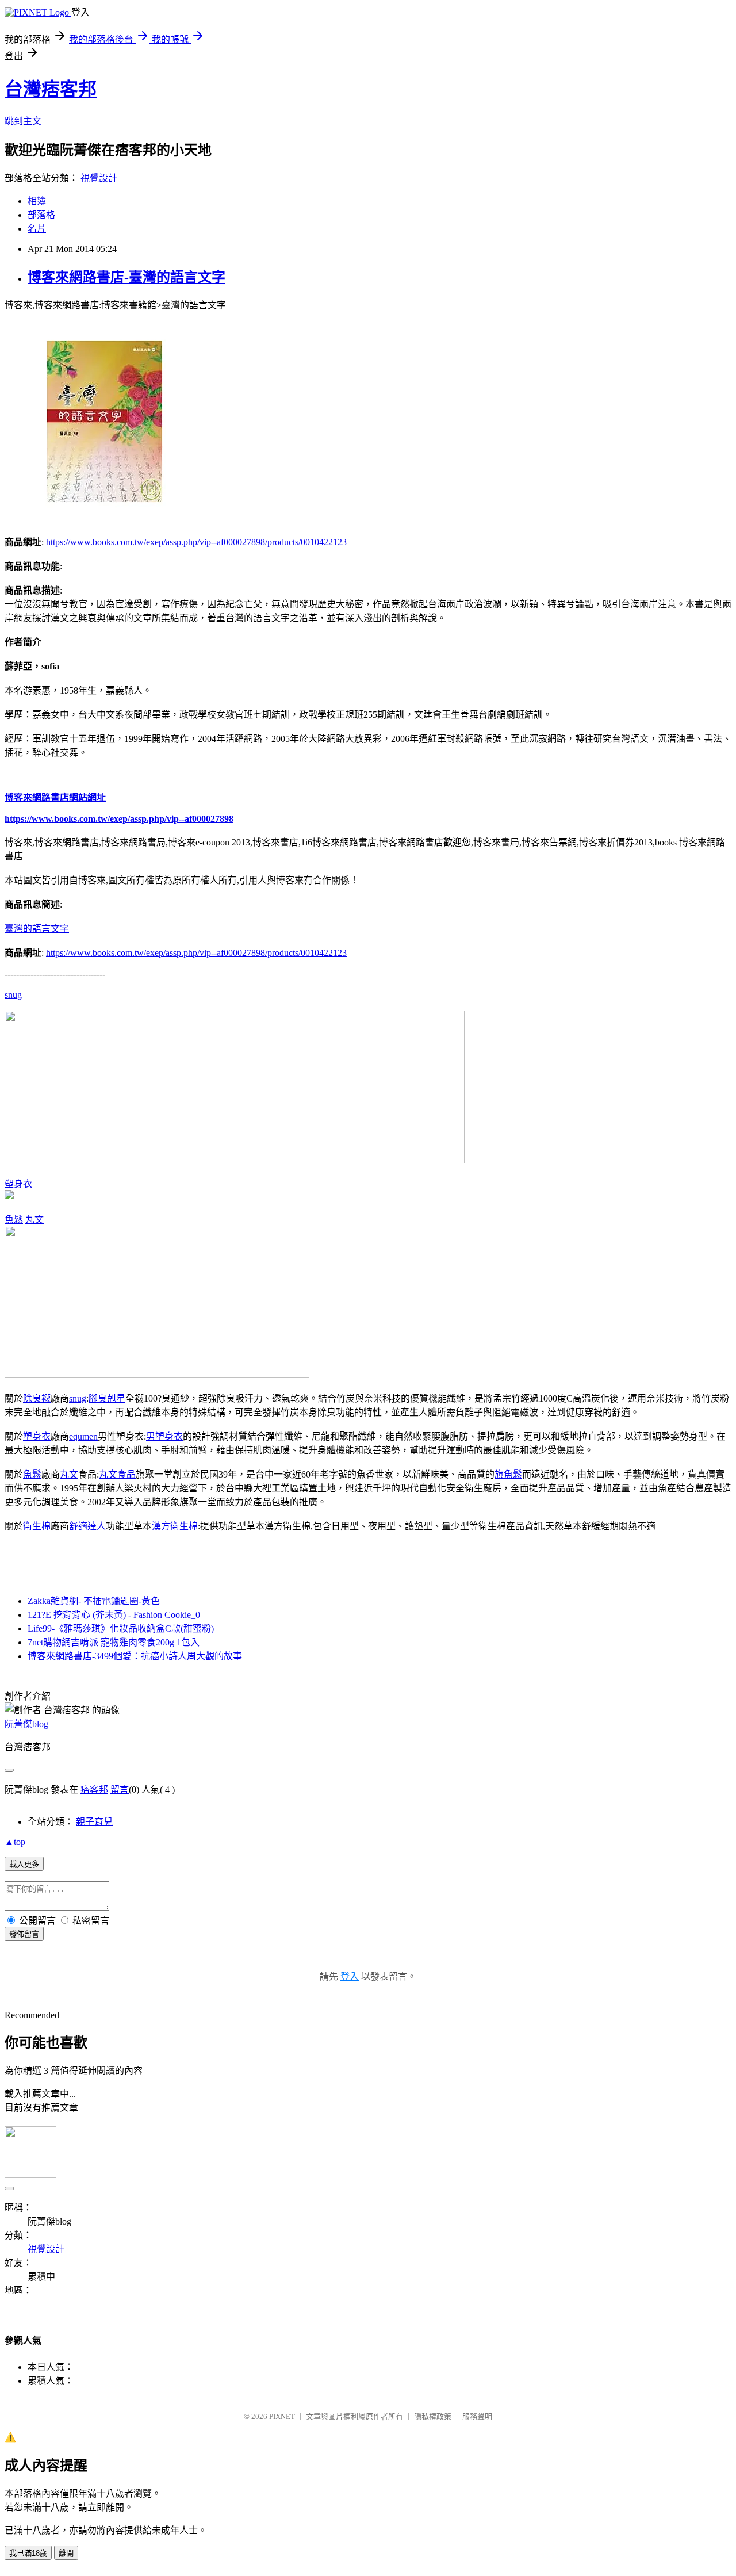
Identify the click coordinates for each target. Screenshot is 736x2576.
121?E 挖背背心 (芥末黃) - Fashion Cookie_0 (114, 1615)
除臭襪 (37, 1398)
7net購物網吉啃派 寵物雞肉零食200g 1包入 (114, 1642)
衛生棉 (37, 1526)
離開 (66, 2553)
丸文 (34, 1220)
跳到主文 (23, 121)
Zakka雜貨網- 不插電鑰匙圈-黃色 (94, 1601)
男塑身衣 (164, 1436)
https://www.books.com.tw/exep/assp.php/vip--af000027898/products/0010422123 (196, 542)
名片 (37, 229)
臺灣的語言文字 (37, 929)
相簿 (37, 201)
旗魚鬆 (508, 1474)
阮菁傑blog (26, 1724)
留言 (120, 1790)
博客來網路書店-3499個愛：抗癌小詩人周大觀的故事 (135, 1656)
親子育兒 (94, 1822)
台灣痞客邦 (51, 89)
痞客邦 (94, 1790)
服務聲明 (477, 2416)
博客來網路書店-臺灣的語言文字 (126, 277)
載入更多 (24, 1864)
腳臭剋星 (107, 1398)
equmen (83, 1436)
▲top (15, 1842)
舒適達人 (87, 1526)
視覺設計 (99, 178)
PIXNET (282, 2416)
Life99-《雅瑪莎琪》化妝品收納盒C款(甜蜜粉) (121, 1628)
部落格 (41, 215)
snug (13, 995)
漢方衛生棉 (175, 1526)
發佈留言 (24, 1934)
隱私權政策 (433, 2416)
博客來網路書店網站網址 (55, 797)
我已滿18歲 (28, 2553)
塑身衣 (18, 1184)
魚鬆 (14, 1220)
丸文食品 (117, 1474)
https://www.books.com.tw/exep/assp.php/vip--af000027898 (119, 819)
